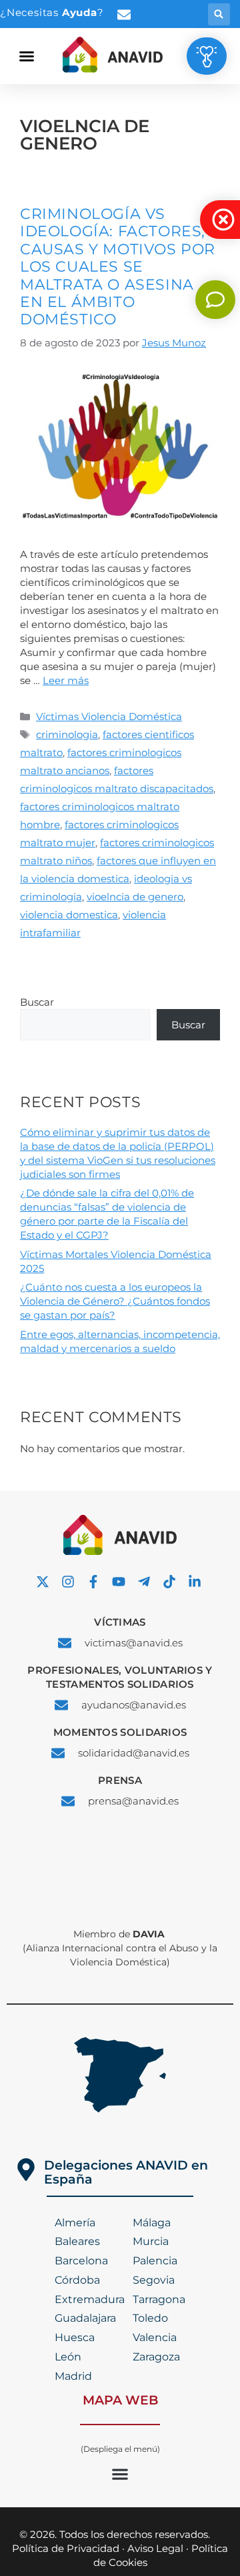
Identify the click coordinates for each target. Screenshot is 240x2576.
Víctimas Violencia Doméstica (109, 716)
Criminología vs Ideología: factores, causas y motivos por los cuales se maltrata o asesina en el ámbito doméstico (118, 267)
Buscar (37, 1002)
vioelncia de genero (135, 897)
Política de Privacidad (66, 2548)
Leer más (66, 680)
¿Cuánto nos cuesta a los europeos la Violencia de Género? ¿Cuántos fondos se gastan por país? (115, 1301)
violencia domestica (69, 915)
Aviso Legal (155, 2548)
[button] (219, 14)
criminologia (67, 734)
